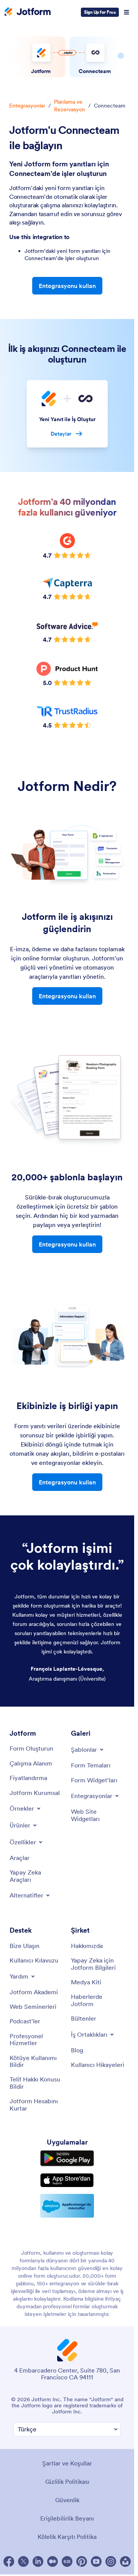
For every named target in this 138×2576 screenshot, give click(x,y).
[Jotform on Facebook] (9, 2561)
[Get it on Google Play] (67, 2158)
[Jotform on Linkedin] (38, 2561)
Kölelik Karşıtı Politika (67, 2537)
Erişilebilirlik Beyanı (67, 2518)
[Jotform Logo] (28, 12)
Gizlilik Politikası (67, 2482)
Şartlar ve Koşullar (67, 2463)
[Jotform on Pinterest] (82, 2561)
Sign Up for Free (100, 12)
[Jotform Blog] (67, 2561)
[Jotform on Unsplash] (125, 2561)
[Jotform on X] (23, 2561)
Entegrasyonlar (27, 106)
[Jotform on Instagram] (111, 2561)
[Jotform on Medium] (53, 2561)
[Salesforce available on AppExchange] (67, 2206)
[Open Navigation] (127, 12)
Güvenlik (67, 2500)
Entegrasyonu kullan (67, 286)
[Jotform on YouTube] (96, 2561)
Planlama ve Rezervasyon (70, 106)
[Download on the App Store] (67, 2180)
